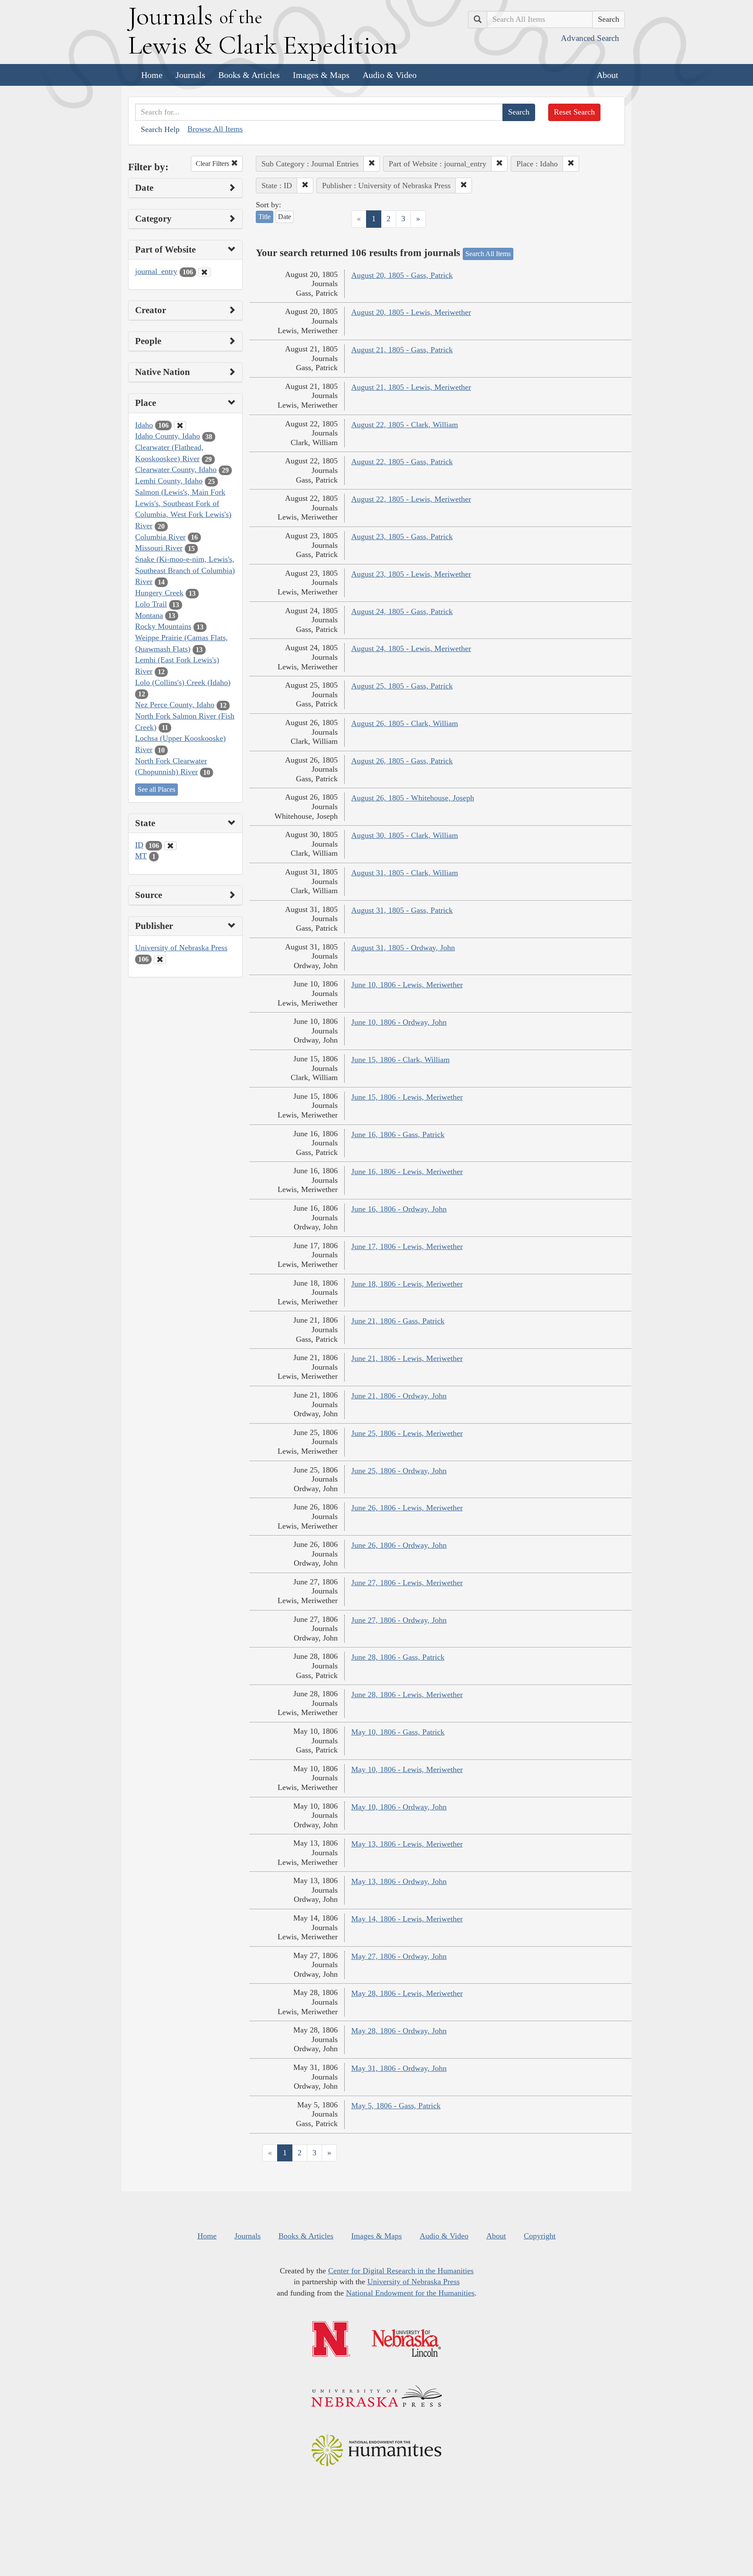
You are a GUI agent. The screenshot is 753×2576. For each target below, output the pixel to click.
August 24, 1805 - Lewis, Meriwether (411, 648)
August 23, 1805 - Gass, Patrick (402, 537)
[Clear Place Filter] (180, 425)
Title (265, 217)
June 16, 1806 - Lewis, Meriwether (407, 1172)
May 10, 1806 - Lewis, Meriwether (407, 1769)
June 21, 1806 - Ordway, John (399, 1396)
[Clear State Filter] (170, 846)
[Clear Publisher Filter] (160, 959)
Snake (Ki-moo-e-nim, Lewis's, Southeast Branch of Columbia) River (185, 570)
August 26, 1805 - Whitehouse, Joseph (413, 798)
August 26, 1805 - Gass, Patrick (402, 761)
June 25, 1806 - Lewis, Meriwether (407, 1433)
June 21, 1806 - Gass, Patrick (398, 1321)
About (607, 75)
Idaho (144, 425)
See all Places (156, 789)
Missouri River (159, 548)
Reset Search (574, 112)
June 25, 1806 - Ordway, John (399, 1471)
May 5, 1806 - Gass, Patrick (396, 2106)
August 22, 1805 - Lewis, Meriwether (411, 499)
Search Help (160, 129)
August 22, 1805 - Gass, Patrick (402, 462)
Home (152, 75)
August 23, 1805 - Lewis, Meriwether (411, 574)
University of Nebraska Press (181, 948)
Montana (149, 615)
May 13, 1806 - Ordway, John (399, 1881)
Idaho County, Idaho (168, 436)
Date (285, 217)
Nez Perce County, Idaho (175, 705)
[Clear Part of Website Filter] (204, 272)
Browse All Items (215, 129)
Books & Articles (249, 75)
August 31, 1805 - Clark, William (405, 873)
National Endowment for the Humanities (410, 2293)
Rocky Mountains (163, 626)
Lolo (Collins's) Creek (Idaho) (183, 682)
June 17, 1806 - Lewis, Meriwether (407, 1246)
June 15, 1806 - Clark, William (400, 1060)
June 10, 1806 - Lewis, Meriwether (407, 985)
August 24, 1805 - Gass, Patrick (402, 611)
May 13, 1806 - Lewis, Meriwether (407, 1844)
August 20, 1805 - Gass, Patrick (402, 275)
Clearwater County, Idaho (176, 469)
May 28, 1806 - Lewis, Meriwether (407, 1993)
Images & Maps (321, 75)
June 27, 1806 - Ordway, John (399, 1620)
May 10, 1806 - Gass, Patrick (398, 1732)
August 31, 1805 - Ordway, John (403, 948)
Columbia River (160, 537)
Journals (190, 75)
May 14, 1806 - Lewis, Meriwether (407, 1919)
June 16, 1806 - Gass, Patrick (398, 1134)
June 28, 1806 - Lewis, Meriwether (407, 1695)
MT (141, 856)
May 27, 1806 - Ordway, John (399, 1956)
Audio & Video (390, 75)
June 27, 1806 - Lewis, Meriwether (407, 1583)
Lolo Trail (151, 604)
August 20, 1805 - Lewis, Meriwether (411, 312)
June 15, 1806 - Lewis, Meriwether (407, 1097)
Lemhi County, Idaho (169, 481)
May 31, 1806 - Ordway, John (399, 2068)
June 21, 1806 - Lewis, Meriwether (407, 1358)
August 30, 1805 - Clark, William (405, 835)
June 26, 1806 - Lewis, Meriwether (407, 1508)
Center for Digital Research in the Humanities (401, 2271)
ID (139, 845)
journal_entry (156, 271)
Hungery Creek (159, 593)
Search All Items (488, 254)
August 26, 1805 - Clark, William (405, 723)
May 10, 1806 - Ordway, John (399, 1807)
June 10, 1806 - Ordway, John (399, 1022)
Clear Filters (213, 164)
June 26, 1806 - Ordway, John (399, 1545)
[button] (372, 164)
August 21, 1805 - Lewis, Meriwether (411, 387)
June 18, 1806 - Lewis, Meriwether (407, 1284)
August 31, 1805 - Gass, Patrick (402, 910)
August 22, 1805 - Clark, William (405, 425)
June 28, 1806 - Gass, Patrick (398, 1657)
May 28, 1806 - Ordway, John (399, 2031)
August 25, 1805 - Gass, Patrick (402, 686)
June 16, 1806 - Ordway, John (399, 1209)
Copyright (540, 2236)
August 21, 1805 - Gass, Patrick (402, 350)
